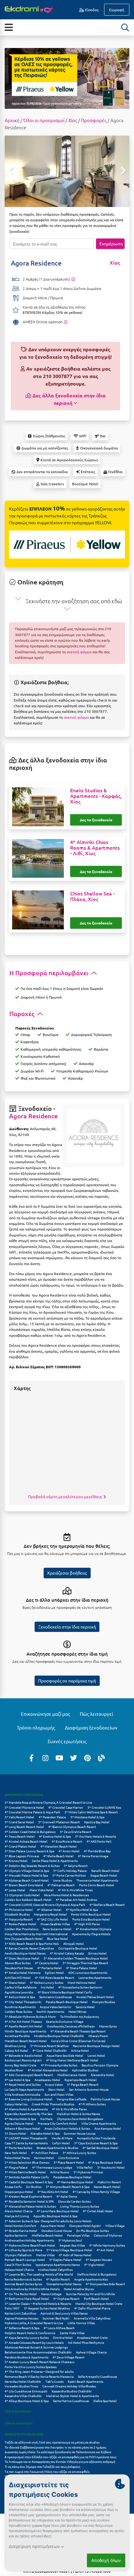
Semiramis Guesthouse (56, 1997)
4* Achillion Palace (45, 2153)
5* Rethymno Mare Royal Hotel (27, 2298)
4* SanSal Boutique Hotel (100, 2148)
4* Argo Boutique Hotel (105, 2162)
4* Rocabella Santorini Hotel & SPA (29, 2201)
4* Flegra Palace (16, 2167)
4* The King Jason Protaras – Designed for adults (39, 2371)
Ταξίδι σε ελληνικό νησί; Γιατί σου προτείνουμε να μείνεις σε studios (52, 2442)
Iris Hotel (47, 1987)
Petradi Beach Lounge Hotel (25, 2259)
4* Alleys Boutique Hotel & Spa (27, 2401)
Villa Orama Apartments (99, 2123)
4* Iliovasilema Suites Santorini (80, 1987)
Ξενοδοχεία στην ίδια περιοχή (67, 1627)
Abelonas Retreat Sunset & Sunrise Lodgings (36, 2347)
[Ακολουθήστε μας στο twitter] (74, 1758)
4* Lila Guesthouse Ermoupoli (26, 2391)
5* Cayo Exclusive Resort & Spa (96, 2143)
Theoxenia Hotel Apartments (97, 1880)
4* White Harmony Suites (107, 2245)
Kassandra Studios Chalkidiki (72, 2391)
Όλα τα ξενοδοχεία (18, 2411)
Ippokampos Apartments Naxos (58, 2264)
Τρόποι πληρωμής (36, 1727)
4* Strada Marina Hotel (21, 2231)
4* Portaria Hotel (50, 1968)
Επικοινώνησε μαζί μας (45, 1714)
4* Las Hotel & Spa (17, 2080)
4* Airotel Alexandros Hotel (48, 2070)
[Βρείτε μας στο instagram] (45, 1758)
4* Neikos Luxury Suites (47, 1982)
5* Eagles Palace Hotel (65, 2259)
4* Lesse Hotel (15, 1890)
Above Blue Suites (18, 1963)
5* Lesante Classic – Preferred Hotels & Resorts (38, 2303)
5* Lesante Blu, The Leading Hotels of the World (39, 2274)
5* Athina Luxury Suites (79, 2153)
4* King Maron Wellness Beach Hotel (72, 2060)
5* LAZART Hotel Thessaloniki (26, 2138)
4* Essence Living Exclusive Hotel (29, 2099)
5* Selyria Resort (76, 1866)
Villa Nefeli (85, 2167)
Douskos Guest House (57, 2231)
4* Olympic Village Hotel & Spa (27, 1871)
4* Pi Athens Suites (92, 2104)
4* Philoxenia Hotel (19, 1909)
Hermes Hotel (44, 2158)
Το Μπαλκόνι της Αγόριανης (79, 2016)
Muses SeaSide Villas (55, 1924)
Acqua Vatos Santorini (56, 2007)
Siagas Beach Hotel (104, 1875)
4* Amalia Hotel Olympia (93, 1929)
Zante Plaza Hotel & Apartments (55, 1861)
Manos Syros (108, 2026)
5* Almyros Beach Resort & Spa (68, 2187)
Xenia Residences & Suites (23, 2279)
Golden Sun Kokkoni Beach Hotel (28, 1900)
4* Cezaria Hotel (47, 1963)
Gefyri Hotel (61, 2143)
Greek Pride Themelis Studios (53, 2104)
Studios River (14, 2070)
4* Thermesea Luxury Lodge (52, 2167)
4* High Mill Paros (87, 1924)
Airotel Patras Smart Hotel (95, 1997)
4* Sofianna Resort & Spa (22, 2328)
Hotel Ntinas (77, 2011)
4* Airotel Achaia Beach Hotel (26, 1841)
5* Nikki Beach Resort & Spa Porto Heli (32, 1943)
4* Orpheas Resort (66, 2298)
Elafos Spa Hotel (105, 2401)
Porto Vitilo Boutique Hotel (91, 1914)
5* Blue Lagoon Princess (22, 1856)
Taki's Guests (55, 2381)
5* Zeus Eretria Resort (76, 1832)
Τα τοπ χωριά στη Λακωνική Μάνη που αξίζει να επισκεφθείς (47, 2471)
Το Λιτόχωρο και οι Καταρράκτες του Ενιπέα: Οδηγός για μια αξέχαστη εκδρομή (60, 2461)
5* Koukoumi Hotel (111, 2167)
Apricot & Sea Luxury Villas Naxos (64, 2313)
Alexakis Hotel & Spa (45, 2133)
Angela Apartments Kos (91, 2279)
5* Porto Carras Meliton (69, 1875)
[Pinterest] (88, 1758)
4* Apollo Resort (58, 2279)
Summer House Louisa (80, 2133)
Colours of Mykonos (108, 2235)
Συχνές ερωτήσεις (67, 1741)
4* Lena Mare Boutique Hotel (58, 2211)
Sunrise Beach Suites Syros (23, 2284)
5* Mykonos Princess (88, 2172)
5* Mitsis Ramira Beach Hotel (25, 2172)
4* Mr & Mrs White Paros (69, 2109)
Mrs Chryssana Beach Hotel (24, 1938)
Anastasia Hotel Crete (92, 2337)
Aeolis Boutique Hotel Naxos (25, 1953)
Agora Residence (33, 1116)
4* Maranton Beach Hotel (59, 1846)
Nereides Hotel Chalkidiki (23, 2381)
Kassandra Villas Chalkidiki (23, 2396)
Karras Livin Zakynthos (20, 2313)
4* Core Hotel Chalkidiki (50, 2050)
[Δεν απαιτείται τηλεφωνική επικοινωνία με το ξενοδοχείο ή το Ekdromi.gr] (66, 322)
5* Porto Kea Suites (18, 2148)
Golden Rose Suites (18, 2011)
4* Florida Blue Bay (97, 1851)
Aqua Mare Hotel (53, 2226)
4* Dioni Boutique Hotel (22, 1958)
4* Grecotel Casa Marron (66, 1807)
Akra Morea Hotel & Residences (66, 1895)
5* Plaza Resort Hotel (69, 2162)
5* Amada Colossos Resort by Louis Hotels (34, 2342)
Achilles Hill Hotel (18, 1977)
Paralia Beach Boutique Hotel (67, 2002)
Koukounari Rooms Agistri (23, 2060)
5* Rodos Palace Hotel (20, 1924)
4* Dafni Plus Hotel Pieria (92, 2308)
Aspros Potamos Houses (22, 2318)
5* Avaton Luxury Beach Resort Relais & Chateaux (40, 2362)
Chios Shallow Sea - (92, 896)
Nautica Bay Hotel (97, 1822)
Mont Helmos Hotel (82, 1982)
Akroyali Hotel (74, 1943)
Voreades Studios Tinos (21, 2386)
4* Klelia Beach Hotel (58, 1856)
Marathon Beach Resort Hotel (26, 2041)
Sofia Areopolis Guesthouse (98, 2376)
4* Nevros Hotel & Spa (20, 2119)
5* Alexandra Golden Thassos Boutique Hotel (76, 1958)
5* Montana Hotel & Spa (87, 1817)
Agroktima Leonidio (19, 1992)
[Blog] (102, 1758)
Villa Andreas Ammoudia (22, 2094)
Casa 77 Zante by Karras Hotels (26, 2143)
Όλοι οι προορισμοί (44, 120)
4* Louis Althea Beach (59, 2328)
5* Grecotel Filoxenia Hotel (24, 1807)
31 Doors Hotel (15, 2133)
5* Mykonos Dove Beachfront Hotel (30, 2245)
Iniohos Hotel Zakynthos (55, 2269)
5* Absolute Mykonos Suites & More (30, 2016)
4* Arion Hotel (69, 1851)
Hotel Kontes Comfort (20, 2226)
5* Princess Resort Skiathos (49, 2046)
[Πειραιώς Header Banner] (67, 78)
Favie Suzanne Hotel (57, 1929)
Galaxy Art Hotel (16, 2050)
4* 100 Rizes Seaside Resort (55, 1977)
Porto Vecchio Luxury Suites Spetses (31, 2367)
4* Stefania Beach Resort (107, 1904)
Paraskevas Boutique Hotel (72, 2177)
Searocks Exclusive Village (65, 2021)
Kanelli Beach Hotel (105, 1871)
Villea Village (115, 2226)
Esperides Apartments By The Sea (29, 2114)
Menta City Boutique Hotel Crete (99, 2303)
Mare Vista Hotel (42, 1890)
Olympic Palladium (18, 2255)
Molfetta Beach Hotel (47, 2235)
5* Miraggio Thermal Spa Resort (85, 1963)
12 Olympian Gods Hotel (22, 1895)
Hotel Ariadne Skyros (79, 2289)
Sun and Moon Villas (59, 2094)
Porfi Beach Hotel (96, 2298)
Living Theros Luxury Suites (80, 2206)
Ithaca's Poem (98, 2036)
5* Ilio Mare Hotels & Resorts (96, 1836)
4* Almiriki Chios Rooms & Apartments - (95, 848)
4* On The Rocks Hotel (21, 2294)
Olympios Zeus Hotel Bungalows (80, 2119)
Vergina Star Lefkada (72, 2099)
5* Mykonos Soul (70, 2240)
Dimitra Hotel (63, 2337)
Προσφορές (94, 120)
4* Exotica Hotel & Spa (55, 1836)
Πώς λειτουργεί (96, 1714)
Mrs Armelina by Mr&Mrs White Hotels (32, 2289)
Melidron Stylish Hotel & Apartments (72, 2396)
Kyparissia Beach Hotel (81, 2080)
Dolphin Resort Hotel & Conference (30, 2333)
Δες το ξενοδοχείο (96, 820)
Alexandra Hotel (102, 2075)
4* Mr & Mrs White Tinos (75, 1890)
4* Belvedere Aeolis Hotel (23, 2055)
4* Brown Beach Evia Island (24, 1885)
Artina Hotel (80, 2050)
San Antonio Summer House (89, 2089)
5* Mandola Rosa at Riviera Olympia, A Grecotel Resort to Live (48, 1802)
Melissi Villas (45, 2255)
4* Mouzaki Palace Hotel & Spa (26, 1875)
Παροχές (23, 1014)
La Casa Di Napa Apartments (24, 2089)
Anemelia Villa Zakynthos (92, 2318)
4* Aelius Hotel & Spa (20, 1997)
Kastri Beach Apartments (86, 2381)
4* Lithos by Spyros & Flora (23, 2250)
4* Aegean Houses (99, 2259)
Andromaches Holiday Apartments (29, 2240)
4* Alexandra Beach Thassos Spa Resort (78, 2031)
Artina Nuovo (60, 2172)
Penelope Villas (78, 2235)
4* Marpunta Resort (19, 1919)
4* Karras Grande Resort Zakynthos (29, 1948)
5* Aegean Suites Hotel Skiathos (47, 2308)
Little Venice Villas (81, 2323)
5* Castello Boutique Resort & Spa (29, 2182)
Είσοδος (91, 10)
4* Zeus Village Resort (69, 2357)
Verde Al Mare (62, 2138)
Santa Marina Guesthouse (71, 2401)
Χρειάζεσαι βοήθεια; (67, 1573)
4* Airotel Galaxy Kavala (67, 1953)
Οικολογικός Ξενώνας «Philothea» (71, 2026)
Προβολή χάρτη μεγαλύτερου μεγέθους (66, 1497)
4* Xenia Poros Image (93, 1856)
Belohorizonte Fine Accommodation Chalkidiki (38, 2352)
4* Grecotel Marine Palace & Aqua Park (32, 1812)
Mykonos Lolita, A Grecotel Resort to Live (34, 2323)
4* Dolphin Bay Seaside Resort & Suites (32, 1866)
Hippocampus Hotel (19, 2192)
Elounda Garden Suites (74, 2201)
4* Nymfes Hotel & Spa (82, 1909)
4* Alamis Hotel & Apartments (26, 2109)
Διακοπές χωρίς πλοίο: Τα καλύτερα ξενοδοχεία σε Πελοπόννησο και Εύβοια (58, 2452)
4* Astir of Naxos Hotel (75, 2255)
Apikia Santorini (16, 2235)
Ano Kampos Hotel (108, 2128)
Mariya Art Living (17, 2216)
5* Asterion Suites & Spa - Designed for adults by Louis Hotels (48, 2221)
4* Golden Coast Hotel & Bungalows (30, 1832)
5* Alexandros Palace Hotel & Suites (30, 2206)
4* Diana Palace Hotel (81, 1968)
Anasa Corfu (13, 2187)
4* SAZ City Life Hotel (53, 1919)
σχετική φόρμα (79, 652)
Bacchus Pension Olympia (100, 2065)
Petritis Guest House (105, 2099)
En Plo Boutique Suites (93, 2231)
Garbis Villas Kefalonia (21, 1987)
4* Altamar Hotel (49, 1909)
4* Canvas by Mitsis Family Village (96, 2192)
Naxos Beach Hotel (107, 2187)
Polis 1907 (12, 2308)
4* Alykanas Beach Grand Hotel (27, 1880)
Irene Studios (62, 1880)
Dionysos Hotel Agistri (85, 2226)
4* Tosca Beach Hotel (20, 1836)
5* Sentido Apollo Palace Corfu (27, 2177)
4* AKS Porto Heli (99, 1841)
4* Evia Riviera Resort (67, 1841)
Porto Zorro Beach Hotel (97, 1885)
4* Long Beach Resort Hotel (24, 1827)
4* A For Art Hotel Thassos (23, 2021)
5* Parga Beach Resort (83, 2084)
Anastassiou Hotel (47, 2080)
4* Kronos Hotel (16, 1861)
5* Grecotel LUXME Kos (104, 1807)
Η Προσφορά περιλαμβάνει (50, 973)
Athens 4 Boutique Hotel (22, 2128)
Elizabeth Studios (17, 1914)
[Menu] (9, 27)
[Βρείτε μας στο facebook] (31, 1758)
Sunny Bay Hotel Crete (21, 2065)
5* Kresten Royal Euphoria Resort (28, 2196)
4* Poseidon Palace (52, 1817)
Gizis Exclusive (69, 2158)
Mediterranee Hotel (72, 2075)
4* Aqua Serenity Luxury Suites (27, 2337)
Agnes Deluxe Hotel (19, 2123)
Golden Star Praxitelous (22, 1929)
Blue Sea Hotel (57, 1938)
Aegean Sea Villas (72, 2245)
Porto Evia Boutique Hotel (91, 1919)
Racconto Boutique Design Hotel (96, 2046)
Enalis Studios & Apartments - (96, 796)
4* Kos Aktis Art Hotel (53, 2192)
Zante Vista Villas (72, 2333)
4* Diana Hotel (15, 1982)
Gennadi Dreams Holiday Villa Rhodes (69, 2386)
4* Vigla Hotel (94, 2264)
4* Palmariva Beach (61, 1885)
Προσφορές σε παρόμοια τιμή (67, 1681)
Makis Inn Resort (109, 2182)
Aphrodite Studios (85, 2070)
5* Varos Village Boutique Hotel (69, 2250)
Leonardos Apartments (95, 1977)
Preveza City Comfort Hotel (57, 2123)
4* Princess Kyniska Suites (59, 2065)
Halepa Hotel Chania (19, 2269)
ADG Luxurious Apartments (88, 1972)
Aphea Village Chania (91, 2352)
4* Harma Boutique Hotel (75, 2182)
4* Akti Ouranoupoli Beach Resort (29, 2075)
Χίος (73, 120)
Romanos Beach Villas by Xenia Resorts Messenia (39, 2376)
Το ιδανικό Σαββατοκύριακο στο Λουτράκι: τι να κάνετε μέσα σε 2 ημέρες (55, 2447)
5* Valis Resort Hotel (19, 1817)
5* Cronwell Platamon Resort (59, 1822)
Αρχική (12, 120)
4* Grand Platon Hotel (20, 1846)
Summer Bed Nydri (56, 2318)
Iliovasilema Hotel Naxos (64, 2284)
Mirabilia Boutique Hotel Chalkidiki (59, 2036)
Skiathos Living (15, 2046)
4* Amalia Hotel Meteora (23, 1972)
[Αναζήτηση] (125, 27)
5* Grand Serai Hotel (19, 1822)
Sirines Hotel (97, 1953)
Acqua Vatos (54, 2084)
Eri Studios (34, 2187)
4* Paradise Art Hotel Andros (76, 1900)
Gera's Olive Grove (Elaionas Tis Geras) (78, 2041)
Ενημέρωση (111, 243)
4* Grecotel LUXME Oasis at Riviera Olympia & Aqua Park (45, 1904)
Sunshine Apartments (20, 2007)
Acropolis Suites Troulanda (96, 2138)
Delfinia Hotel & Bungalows (97, 2274)
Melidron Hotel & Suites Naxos (78, 2114)
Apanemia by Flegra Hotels (91, 1934)
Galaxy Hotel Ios (16, 2104)
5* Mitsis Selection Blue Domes (27, 2162)
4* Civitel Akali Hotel (98, 2211)
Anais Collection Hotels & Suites (67, 2128)
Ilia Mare (46, 2119)
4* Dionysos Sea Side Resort (105, 2284)
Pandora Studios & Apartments (26, 2357)
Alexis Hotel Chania (19, 2211)
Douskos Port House (19, 1968)
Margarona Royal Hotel (50, 1914)
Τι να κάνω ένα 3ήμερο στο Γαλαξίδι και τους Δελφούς (42, 2466)
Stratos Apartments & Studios (57, 2148)
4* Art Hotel (105, 2250)
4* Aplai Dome (67, 2196)
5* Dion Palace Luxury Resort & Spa (29, 1851)
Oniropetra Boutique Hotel (78, 1948)
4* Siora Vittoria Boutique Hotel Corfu (65, 1992)
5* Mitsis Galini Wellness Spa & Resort (91, 1812)
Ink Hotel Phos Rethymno (86, 2342)
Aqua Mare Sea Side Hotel (65, 2055)
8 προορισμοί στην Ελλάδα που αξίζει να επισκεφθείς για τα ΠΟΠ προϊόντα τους (60, 2457)
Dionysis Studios (103, 2002)
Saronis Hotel (85, 2007)
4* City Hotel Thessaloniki (23, 2002)
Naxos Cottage (51, 2294)
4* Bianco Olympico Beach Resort (72, 1827)
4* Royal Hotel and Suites (23, 2084)
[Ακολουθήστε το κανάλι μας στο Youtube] (60, 1758)
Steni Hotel (56, 2089)
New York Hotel (16, 2153)
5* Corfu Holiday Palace (70, 1871)
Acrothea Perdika (17, 2036)
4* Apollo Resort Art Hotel (24, 2026)
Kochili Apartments (50, 2011)
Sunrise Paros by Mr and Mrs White (91, 2294)
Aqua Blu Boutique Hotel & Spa (55, 2216)
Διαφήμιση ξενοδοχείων (91, 1727)
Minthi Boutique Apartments (25, 2031)
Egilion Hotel (54, 1972)
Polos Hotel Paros (17, 2158)
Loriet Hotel (96, 2055)
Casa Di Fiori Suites (18, 2264)
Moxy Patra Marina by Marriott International (36, 1934)
